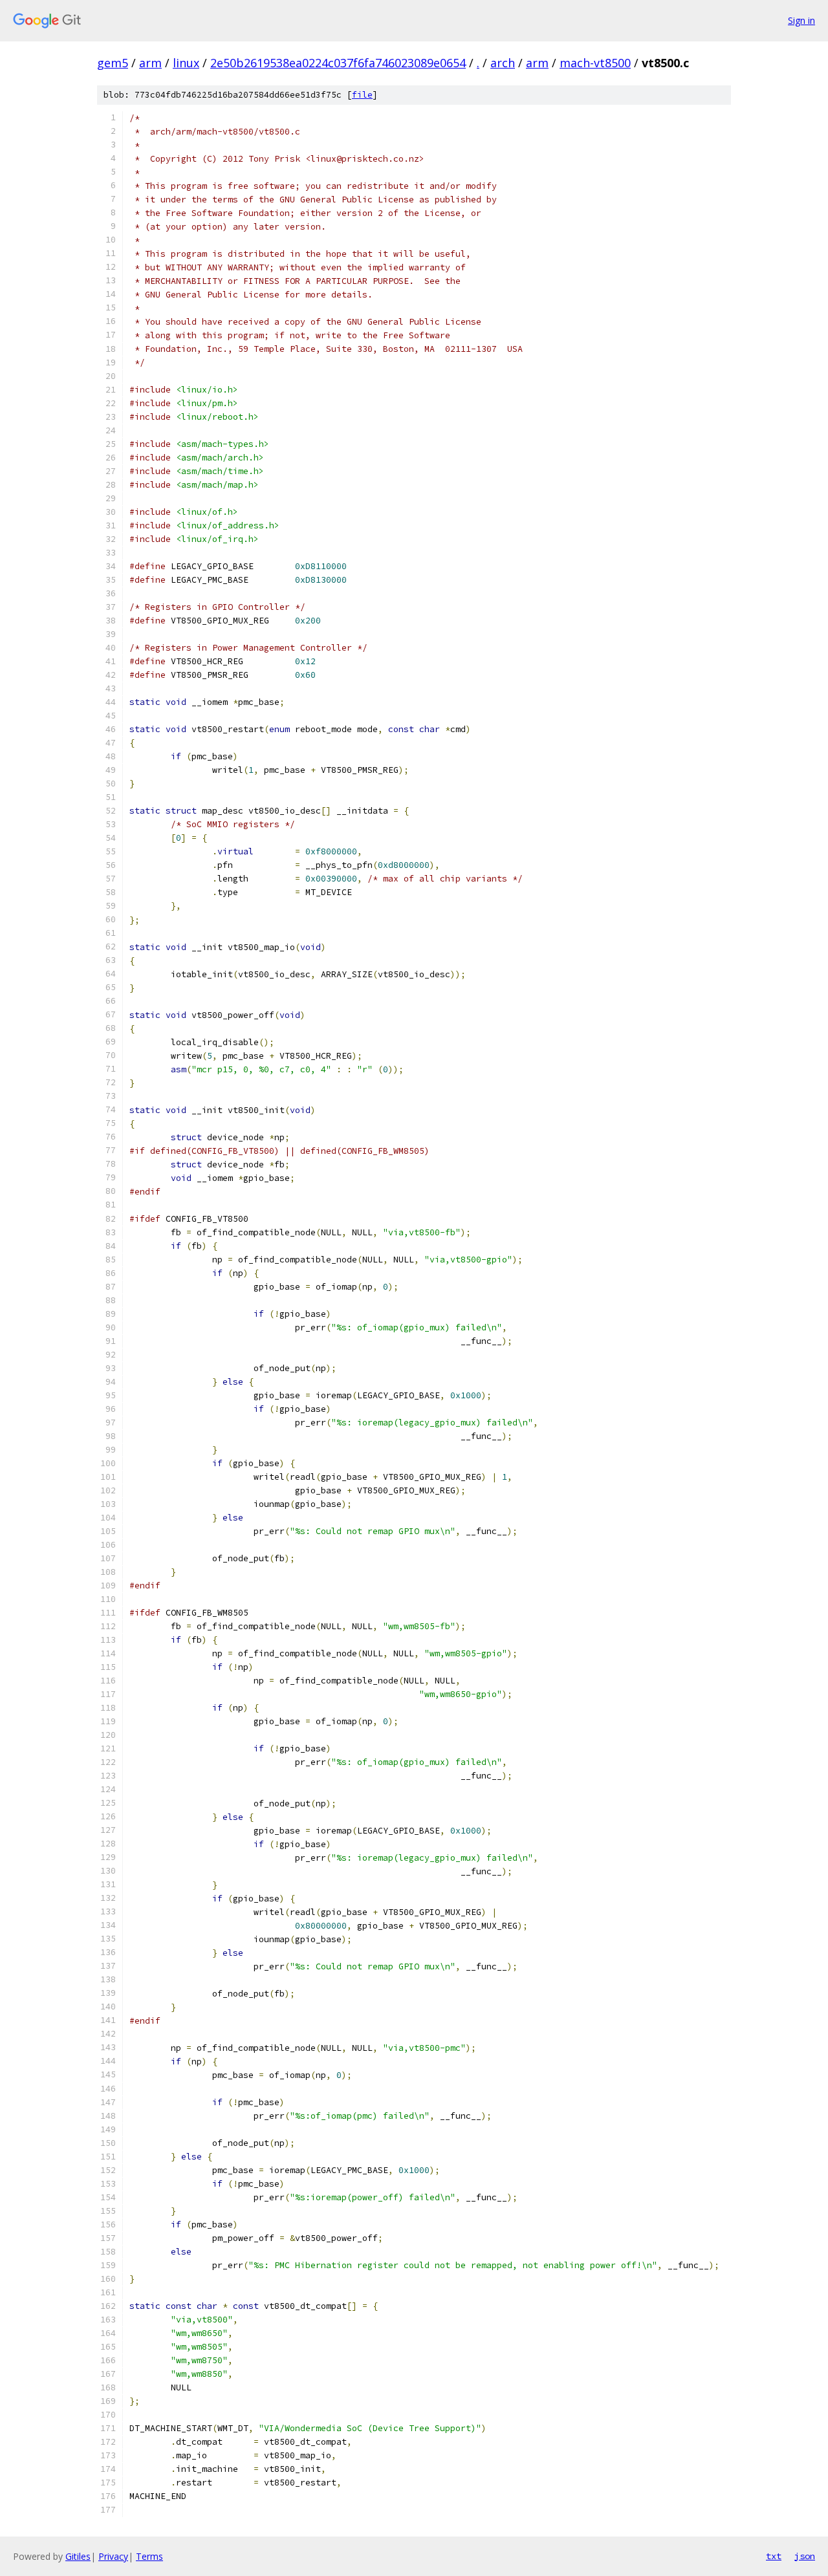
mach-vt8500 (595, 63)
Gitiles (78, 2556)
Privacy (113, 2556)
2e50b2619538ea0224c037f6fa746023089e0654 (338, 63)
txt (774, 2556)
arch (503, 63)
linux (186, 63)
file (362, 95)
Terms (149, 2556)
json (805, 2556)
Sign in (801, 20)
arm (150, 63)
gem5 (113, 63)
